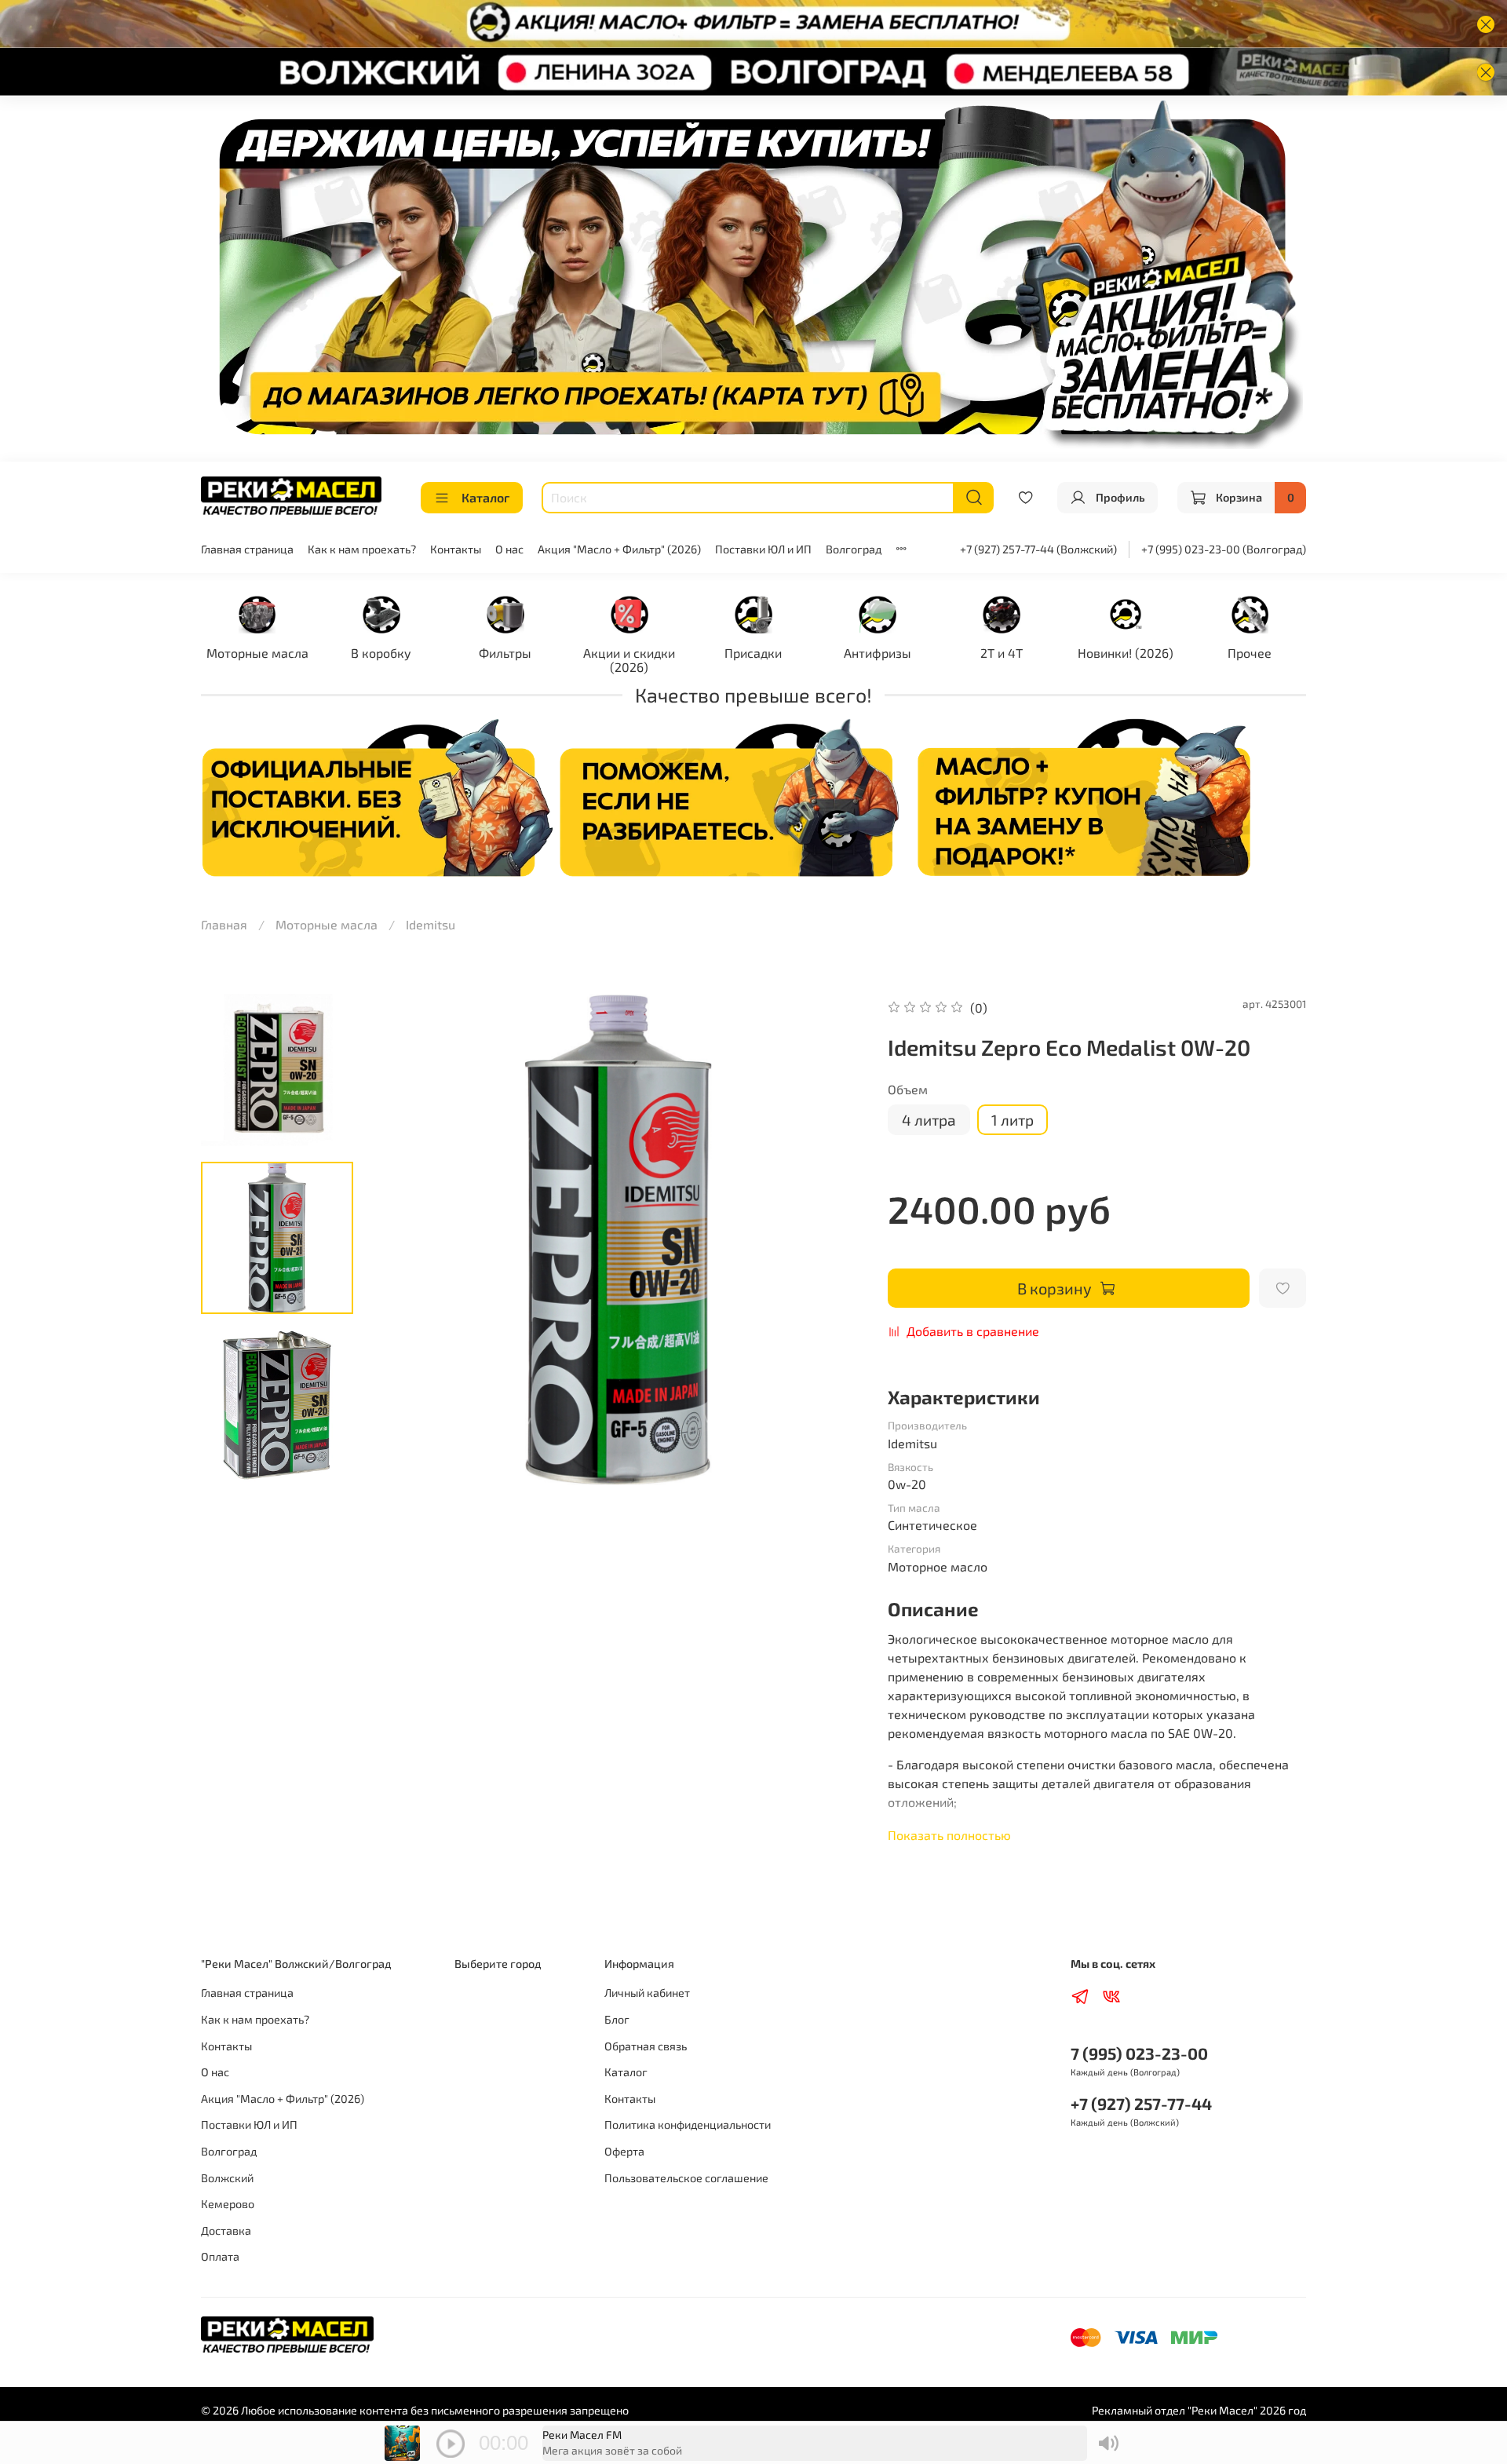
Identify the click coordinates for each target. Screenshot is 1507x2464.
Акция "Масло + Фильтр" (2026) (619, 549)
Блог (617, 2019)
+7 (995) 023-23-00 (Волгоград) (1224, 549)
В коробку (381, 653)
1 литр (1013, 1120)
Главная (224, 924)
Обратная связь (646, 2046)
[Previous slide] (404, 1239)
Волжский (227, 2178)
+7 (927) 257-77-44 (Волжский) (1038, 549)
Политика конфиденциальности (688, 2125)
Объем (908, 1089)
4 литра (929, 1120)
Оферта (624, 2151)
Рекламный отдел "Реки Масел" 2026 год (1199, 2410)
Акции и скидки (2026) (629, 660)
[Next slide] (833, 1239)
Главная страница (247, 549)
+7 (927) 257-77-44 (1141, 2103)
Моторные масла (257, 653)
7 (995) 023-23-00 (1139, 2053)
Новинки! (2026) (1126, 653)
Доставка (226, 2230)
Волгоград (854, 549)
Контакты (456, 549)
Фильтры (505, 653)
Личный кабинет (647, 1993)
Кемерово (228, 2204)
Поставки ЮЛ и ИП (763, 549)
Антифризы (878, 653)
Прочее (1250, 653)
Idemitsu (431, 924)
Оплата (220, 2256)
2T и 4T (1002, 653)
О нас (509, 549)
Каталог (485, 497)
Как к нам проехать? (362, 549)
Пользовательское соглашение (686, 2178)
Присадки (753, 653)
